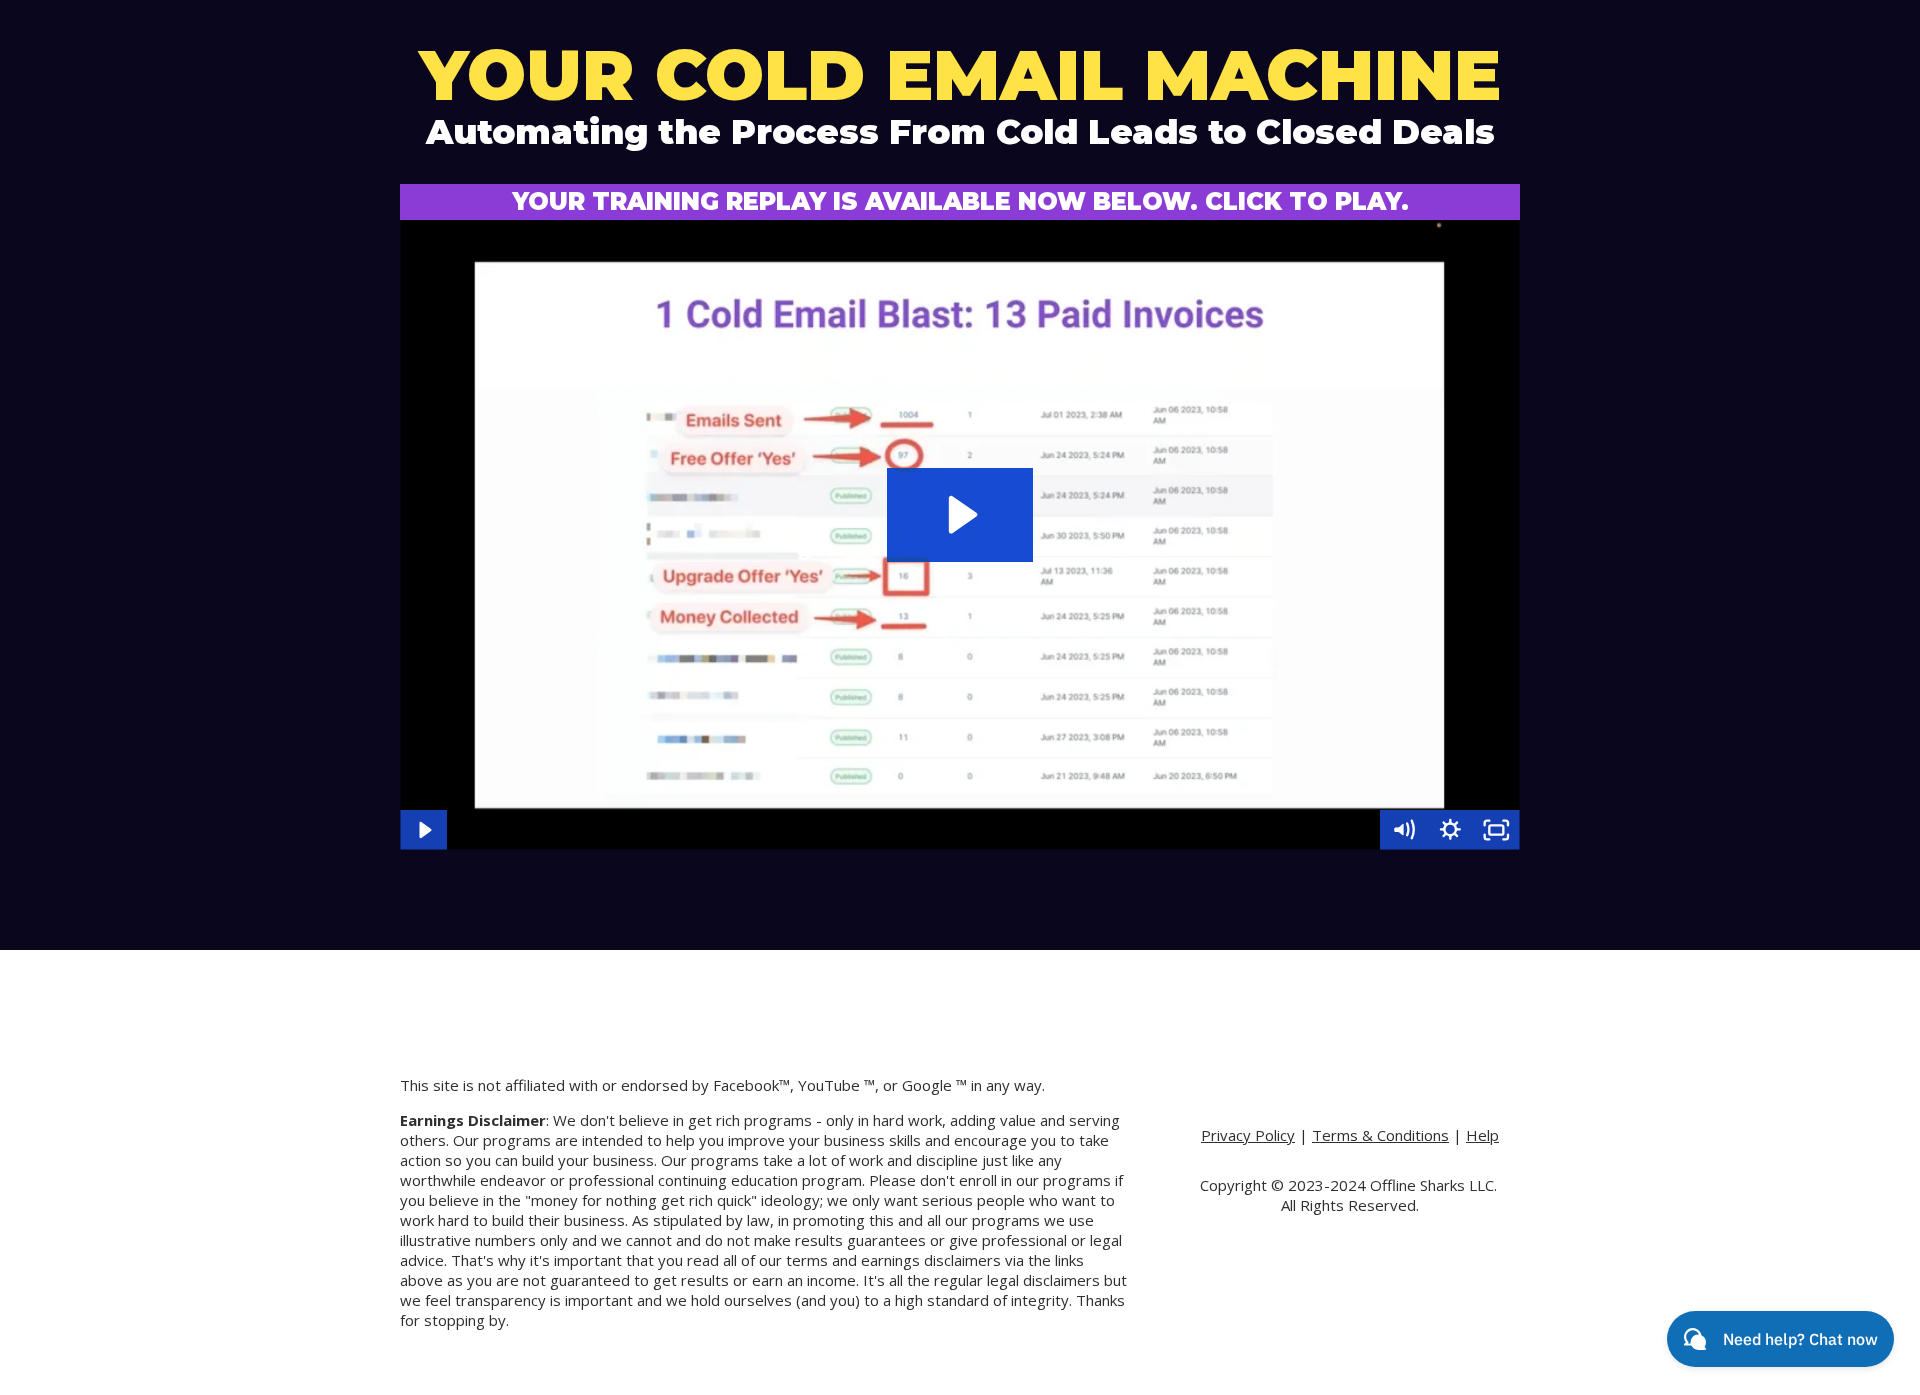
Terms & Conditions (1380, 1135)
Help (1482, 1135)
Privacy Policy (1248, 1135)
